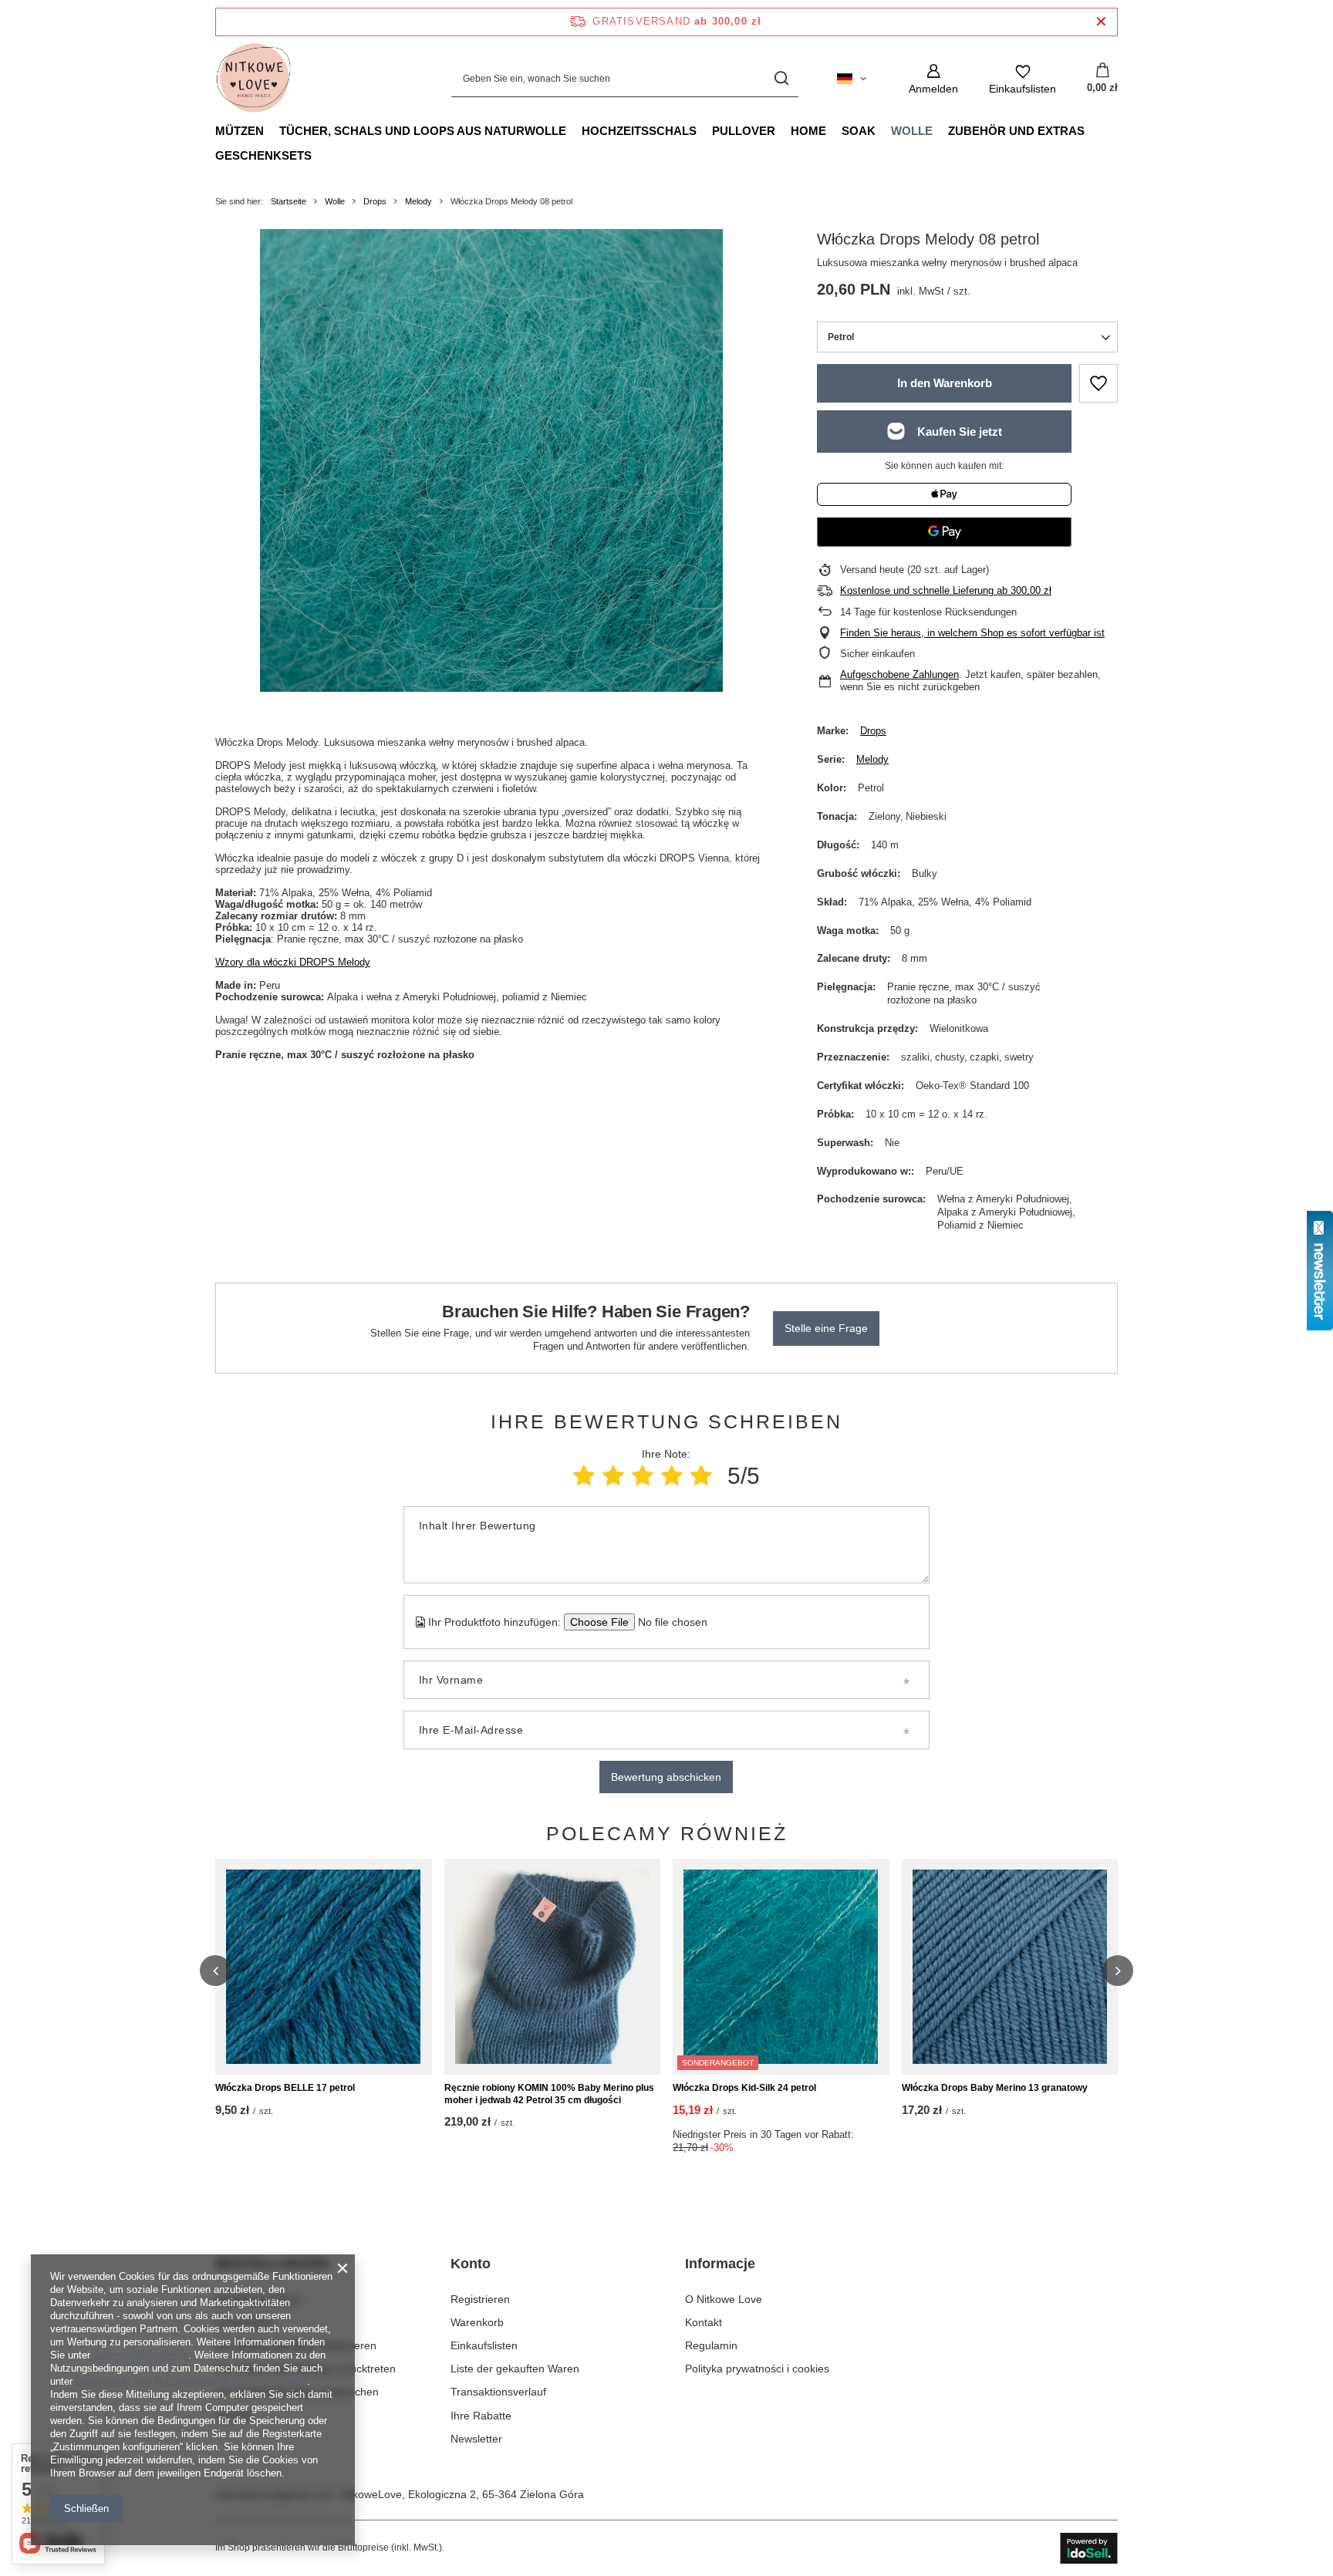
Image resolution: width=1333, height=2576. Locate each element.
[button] (215, 1971)
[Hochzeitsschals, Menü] (704, 130)
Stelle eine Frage (826, 1328)
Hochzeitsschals (639, 131)
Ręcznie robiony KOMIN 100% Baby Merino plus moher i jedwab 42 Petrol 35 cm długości (549, 2094)
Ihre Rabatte (481, 2416)
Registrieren (480, 2299)
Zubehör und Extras (1016, 131)
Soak (859, 131)
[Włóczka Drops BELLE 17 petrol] (324, 1967)
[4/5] (672, 1476)
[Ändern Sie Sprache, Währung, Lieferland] (852, 79)
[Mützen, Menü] (272, 130)
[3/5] (643, 1476)
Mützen (240, 131)
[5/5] (701, 1476)
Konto (471, 2264)
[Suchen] (781, 79)
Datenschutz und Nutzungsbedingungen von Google (191, 2381)
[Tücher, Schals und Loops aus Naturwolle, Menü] (574, 130)
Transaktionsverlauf (498, 2392)
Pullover (744, 131)
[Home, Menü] (834, 130)
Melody (418, 201)
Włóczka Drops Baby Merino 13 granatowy (995, 2088)
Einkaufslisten (484, 2345)
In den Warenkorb (945, 383)
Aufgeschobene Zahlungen (899, 674)
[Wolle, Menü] (940, 130)
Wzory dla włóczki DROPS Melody (293, 962)
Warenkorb (477, 2322)
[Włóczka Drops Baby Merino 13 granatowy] (1010, 1967)
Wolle (912, 131)
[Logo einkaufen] (254, 79)
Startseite (289, 201)
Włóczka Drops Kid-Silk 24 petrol (744, 2088)
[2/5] (613, 1476)
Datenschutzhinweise (141, 2355)
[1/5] (584, 1476)
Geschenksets (263, 155)
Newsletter (476, 2439)
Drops (375, 201)
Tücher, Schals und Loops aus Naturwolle (423, 131)
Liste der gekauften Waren (515, 2369)
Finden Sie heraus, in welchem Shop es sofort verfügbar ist (972, 633)
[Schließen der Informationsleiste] (1101, 22)
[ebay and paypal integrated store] (1089, 2548)
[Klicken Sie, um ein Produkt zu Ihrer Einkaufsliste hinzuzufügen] (1098, 383)
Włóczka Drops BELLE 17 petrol (285, 2088)
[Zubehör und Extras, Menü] (1092, 130)
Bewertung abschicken (666, 1777)
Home (808, 131)
